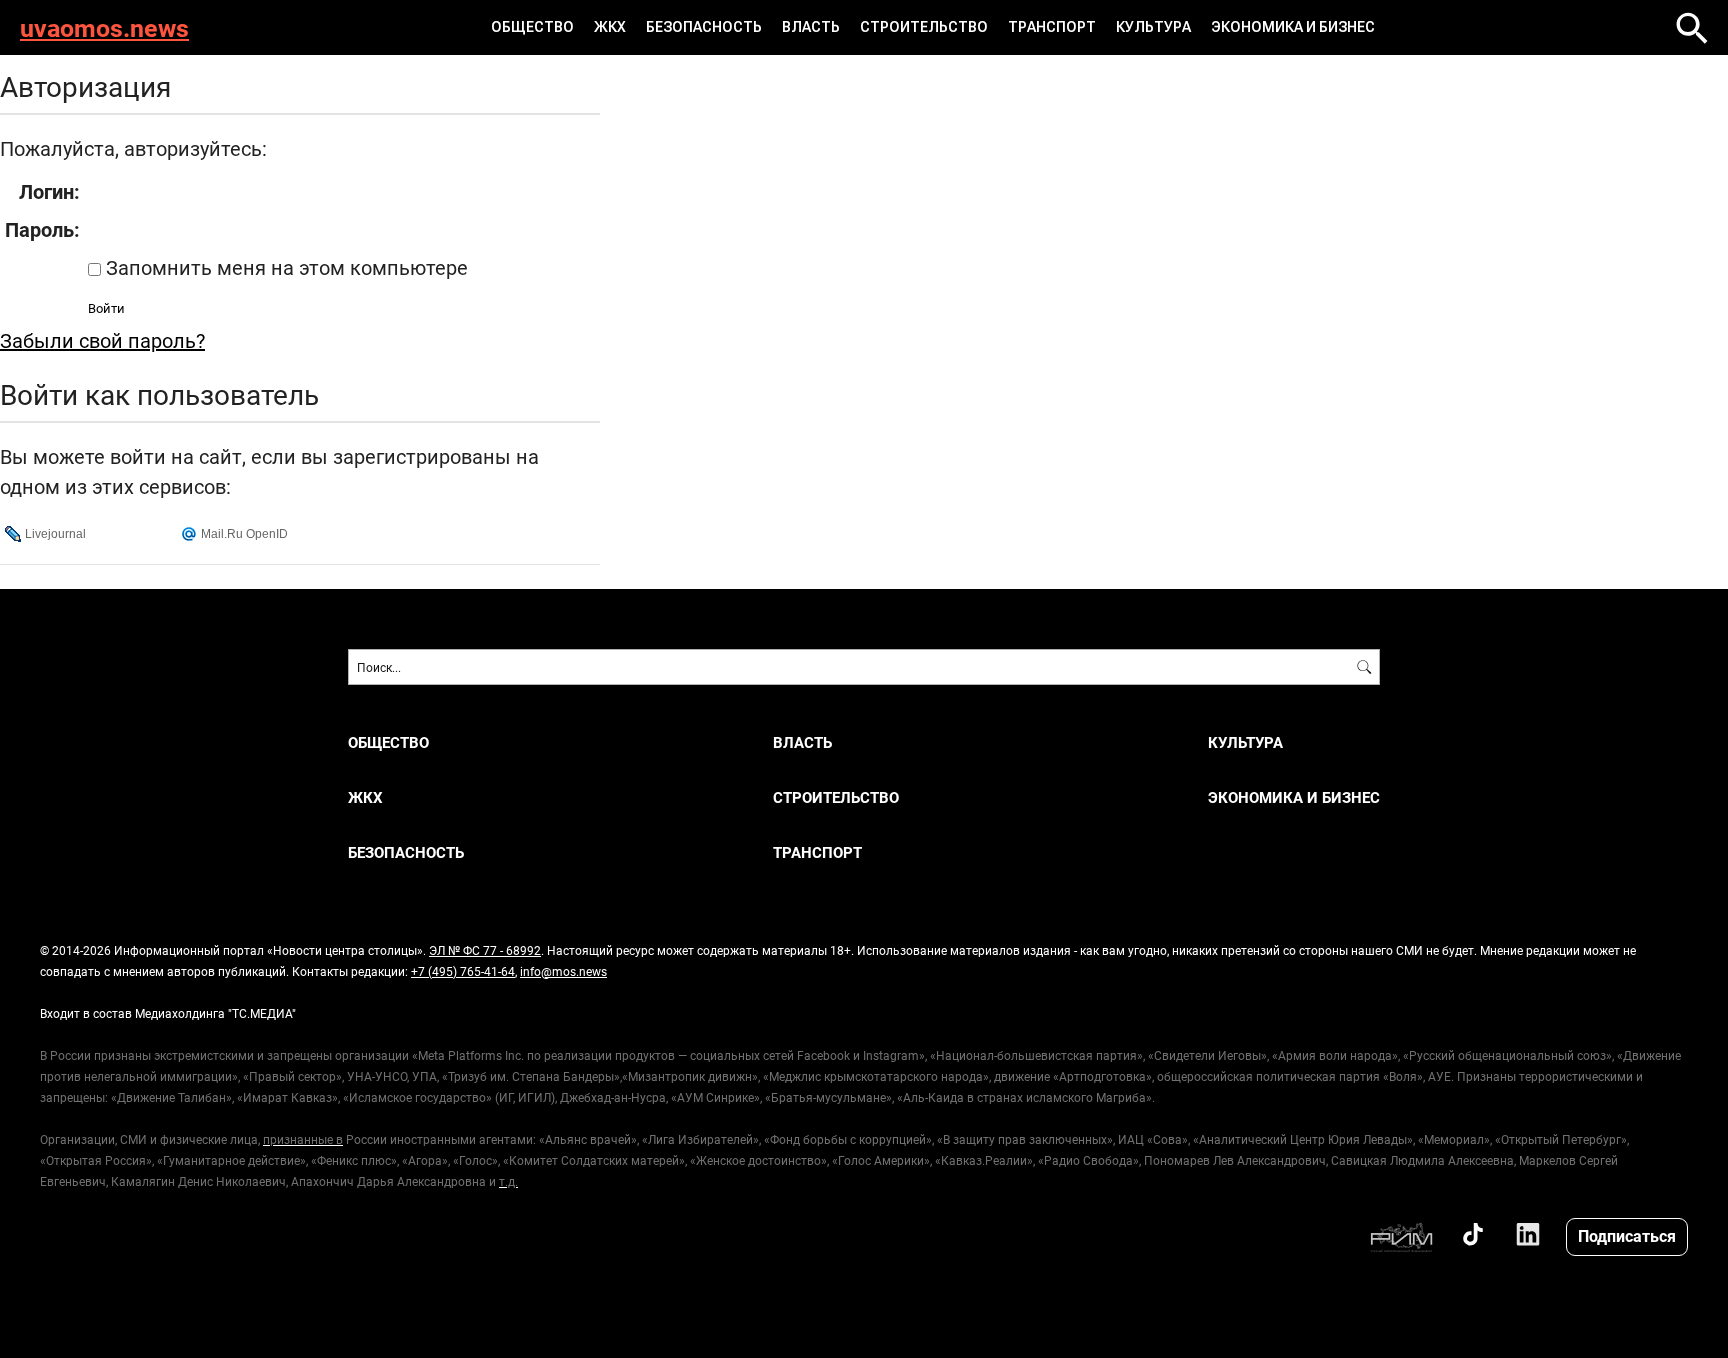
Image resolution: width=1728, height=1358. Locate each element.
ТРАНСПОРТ (1052, 27)
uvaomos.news (104, 27)
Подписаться (1627, 1235)
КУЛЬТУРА (1153, 27)
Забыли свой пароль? (102, 340)
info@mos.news (563, 971)
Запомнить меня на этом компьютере (284, 267)
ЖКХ (610, 27)
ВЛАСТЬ (811, 27)
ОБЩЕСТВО (532, 27)
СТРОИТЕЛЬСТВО (924, 27)
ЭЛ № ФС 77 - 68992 (485, 950)
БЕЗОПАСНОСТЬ (704, 27)
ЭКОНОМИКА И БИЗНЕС (1293, 27)
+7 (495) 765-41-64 (463, 971)
